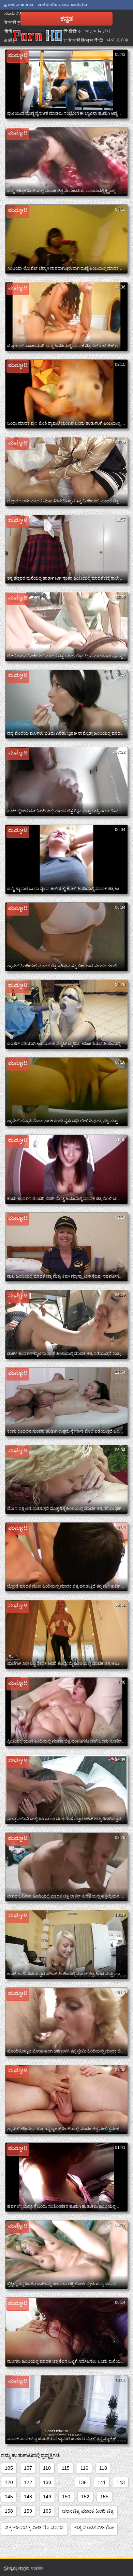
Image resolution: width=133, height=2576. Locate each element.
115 (66, 2468)
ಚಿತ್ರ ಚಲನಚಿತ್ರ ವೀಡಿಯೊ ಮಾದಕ (34, 2528)
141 (102, 2482)
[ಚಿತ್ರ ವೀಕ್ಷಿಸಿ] (38, 36)
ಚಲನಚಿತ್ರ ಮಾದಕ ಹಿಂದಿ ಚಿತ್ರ (88, 2511)
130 (47, 2482)
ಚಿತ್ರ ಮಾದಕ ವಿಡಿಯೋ (94, 2528)
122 (28, 2482)
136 (83, 2482)
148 (28, 2497)
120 (9, 2482)
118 (103, 2468)
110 (47, 2468)
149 (47, 2497)
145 (9, 2497)
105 (9, 2468)
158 (9, 2511)
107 (28, 2468)
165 (47, 2511)
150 (66, 2497)
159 (28, 2511)
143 (121, 2482)
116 (84, 2468)
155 (104, 2497)
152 (85, 2497)
